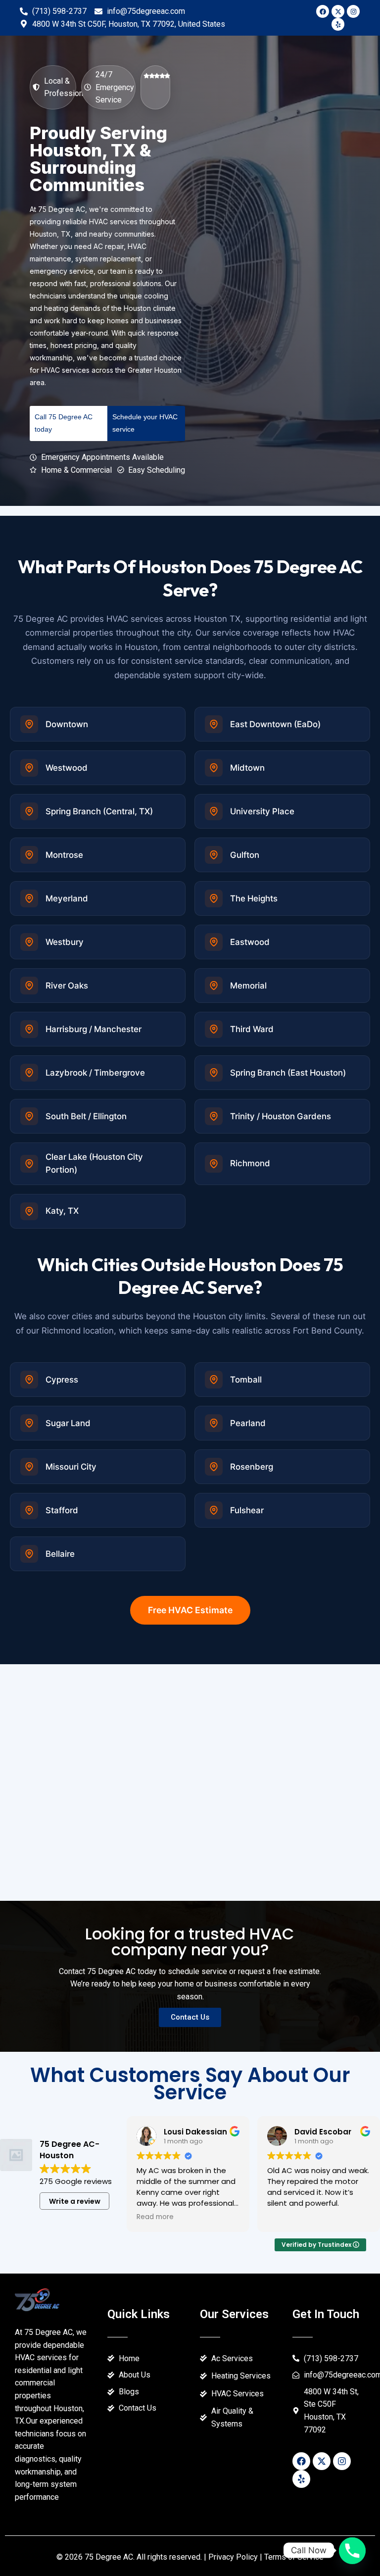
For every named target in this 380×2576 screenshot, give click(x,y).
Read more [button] (155, 2217)
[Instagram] (353, 11)
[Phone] (352, 2550)
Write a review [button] (75, 2201)
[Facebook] (323, 11)
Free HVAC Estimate (190, 1610)
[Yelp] (338, 24)
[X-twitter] (338, 11)
